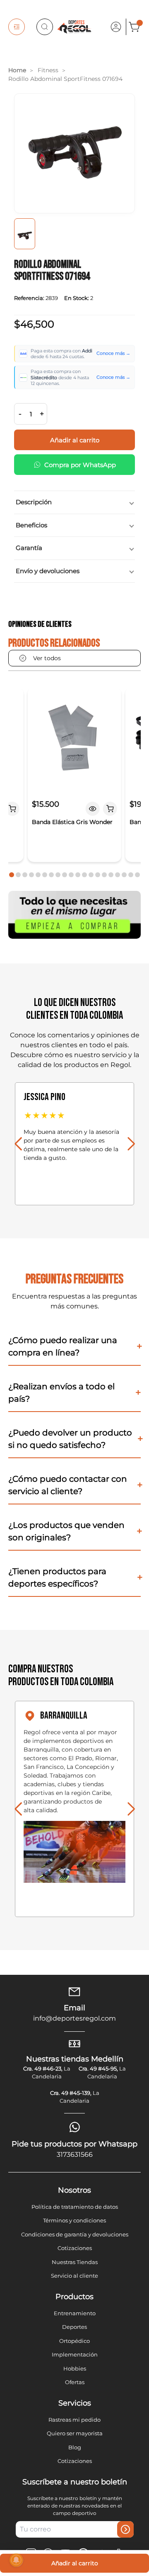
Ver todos (47, 658)
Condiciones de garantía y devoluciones (75, 2234)
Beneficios (31, 525)
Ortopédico (74, 2341)
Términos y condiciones (74, 2220)
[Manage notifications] (16, 2560)
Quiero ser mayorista (75, 2433)
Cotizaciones (75, 2248)
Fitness (48, 70)
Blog (75, 2447)
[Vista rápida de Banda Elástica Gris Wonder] (93, 809)
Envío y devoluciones (48, 571)
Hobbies (75, 2368)
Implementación (75, 2354)
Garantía (29, 548)
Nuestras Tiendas (75, 2262)
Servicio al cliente (74, 2276)
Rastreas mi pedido (74, 2420)
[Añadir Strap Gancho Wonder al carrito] (12, 809)
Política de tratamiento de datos (75, 2207)
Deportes (74, 2327)
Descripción (34, 502)
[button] (12, 875)
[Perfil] (116, 27)
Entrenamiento (75, 2313)
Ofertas (75, 2382)
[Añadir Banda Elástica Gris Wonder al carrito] (110, 809)
